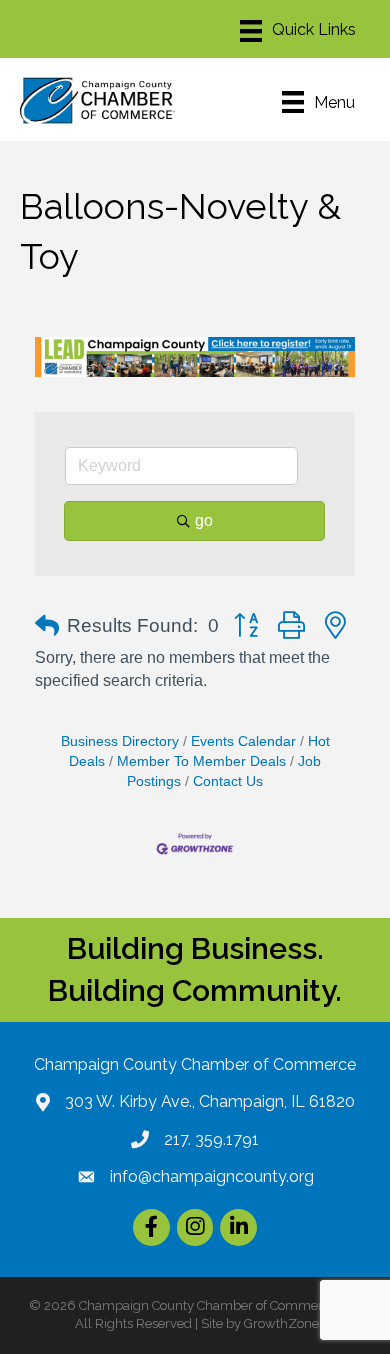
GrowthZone (281, 1323)
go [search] (204, 520)
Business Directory (120, 741)
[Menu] (298, 31)
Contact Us (228, 781)
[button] (47, 626)
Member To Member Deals (201, 761)
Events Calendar (243, 741)
